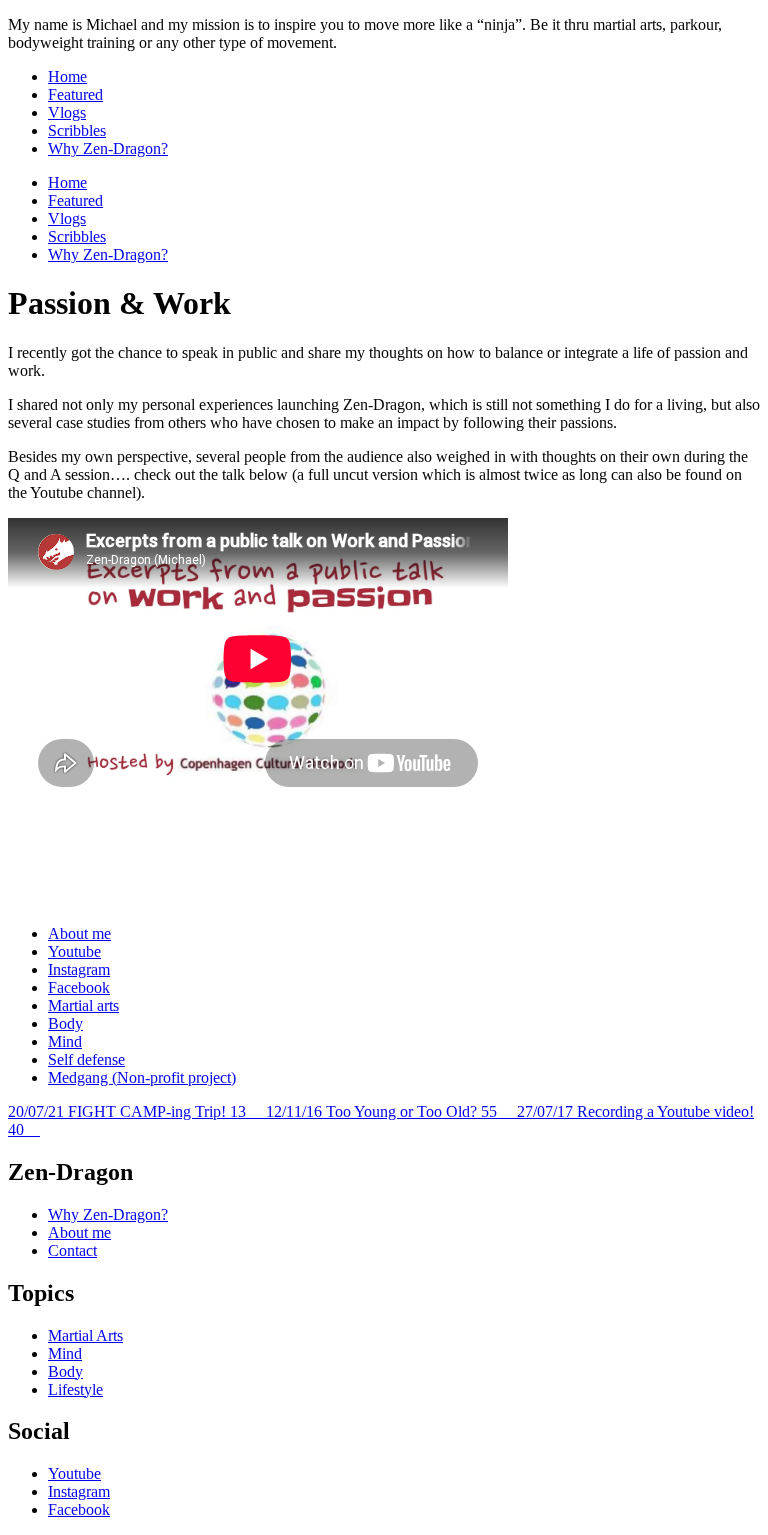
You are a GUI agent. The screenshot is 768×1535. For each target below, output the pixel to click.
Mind (65, 1041)
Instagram (79, 969)
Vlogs (67, 112)
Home (67, 76)
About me (79, 933)
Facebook (79, 987)
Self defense (86, 1059)
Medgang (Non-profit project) (142, 1077)
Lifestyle (75, 1389)
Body (65, 1023)
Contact (72, 1250)
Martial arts (83, 1005)
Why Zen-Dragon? (108, 148)
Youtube (74, 951)
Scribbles (77, 130)
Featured (75, 94)
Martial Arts (85, 1335)
